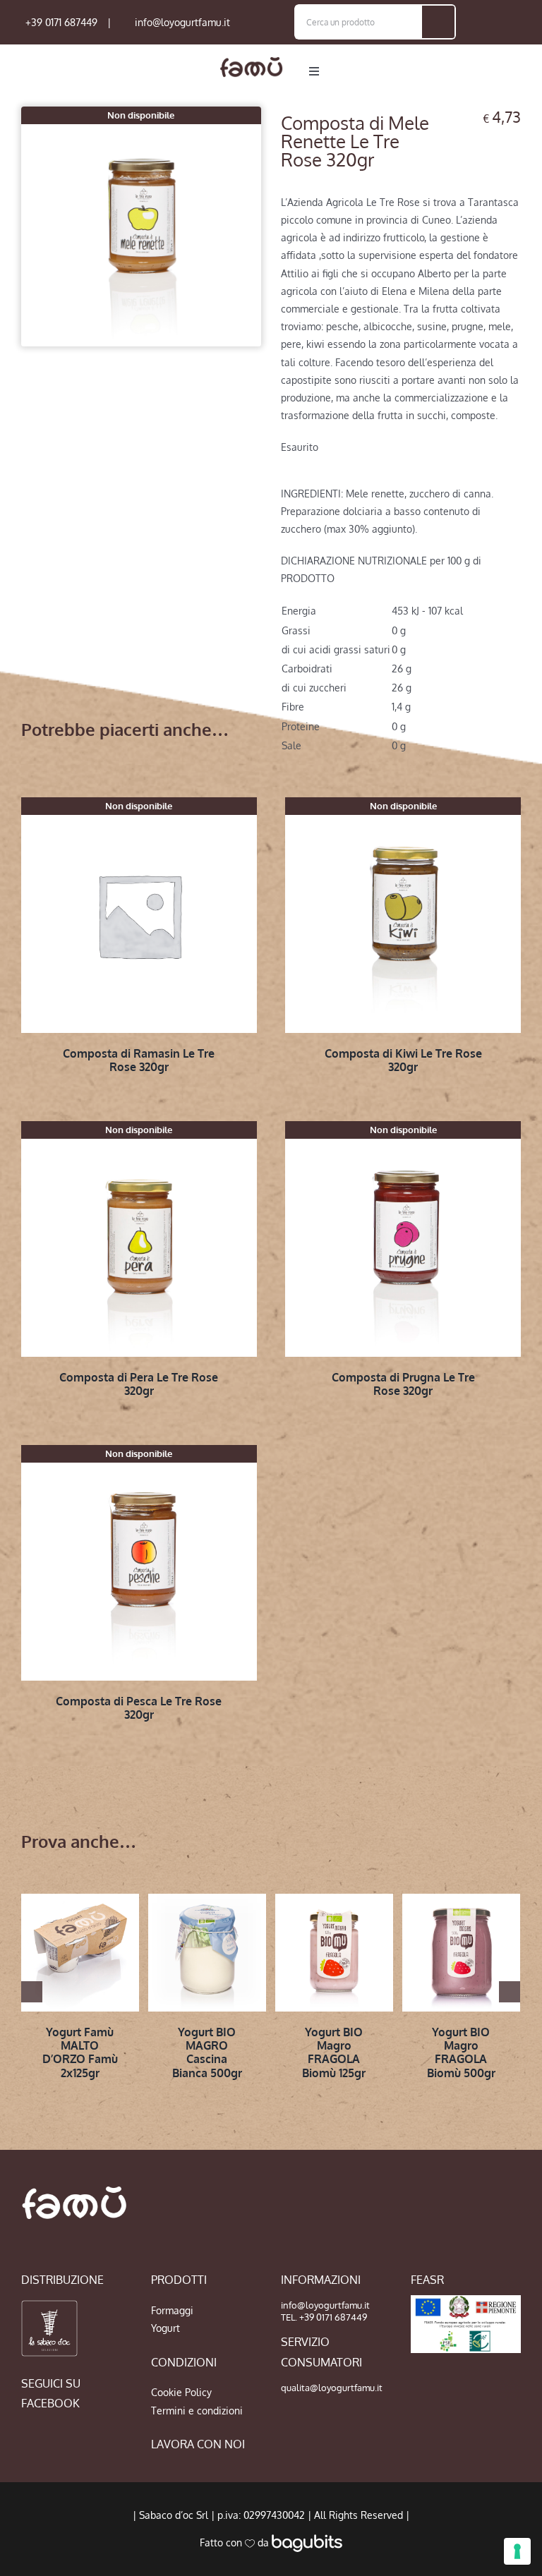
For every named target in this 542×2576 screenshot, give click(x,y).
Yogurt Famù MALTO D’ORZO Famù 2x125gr (80, 2052)
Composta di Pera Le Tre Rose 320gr (139, 1384)
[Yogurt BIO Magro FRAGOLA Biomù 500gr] (461, 1953)
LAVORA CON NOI (198, 2444)
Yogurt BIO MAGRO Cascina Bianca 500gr (207, 2052)
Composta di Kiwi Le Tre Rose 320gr (403, 1060)
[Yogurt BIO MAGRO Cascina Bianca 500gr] (207, 1953)
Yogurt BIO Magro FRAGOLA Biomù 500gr (461, 2052)
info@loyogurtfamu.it (182, 22)
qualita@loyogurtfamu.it (332, 2388)
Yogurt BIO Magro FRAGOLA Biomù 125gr (334, 2052)
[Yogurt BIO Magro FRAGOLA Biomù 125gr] (334, 1953)
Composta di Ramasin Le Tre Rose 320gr (139, 1060)
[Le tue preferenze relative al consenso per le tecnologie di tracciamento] (517, 2551)
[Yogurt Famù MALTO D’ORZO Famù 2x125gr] (80, 1953)
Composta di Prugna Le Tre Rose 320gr (403, 1384)
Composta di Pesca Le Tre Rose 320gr (139, 1708)
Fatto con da (236, 2542)
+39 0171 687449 (61, 22)
